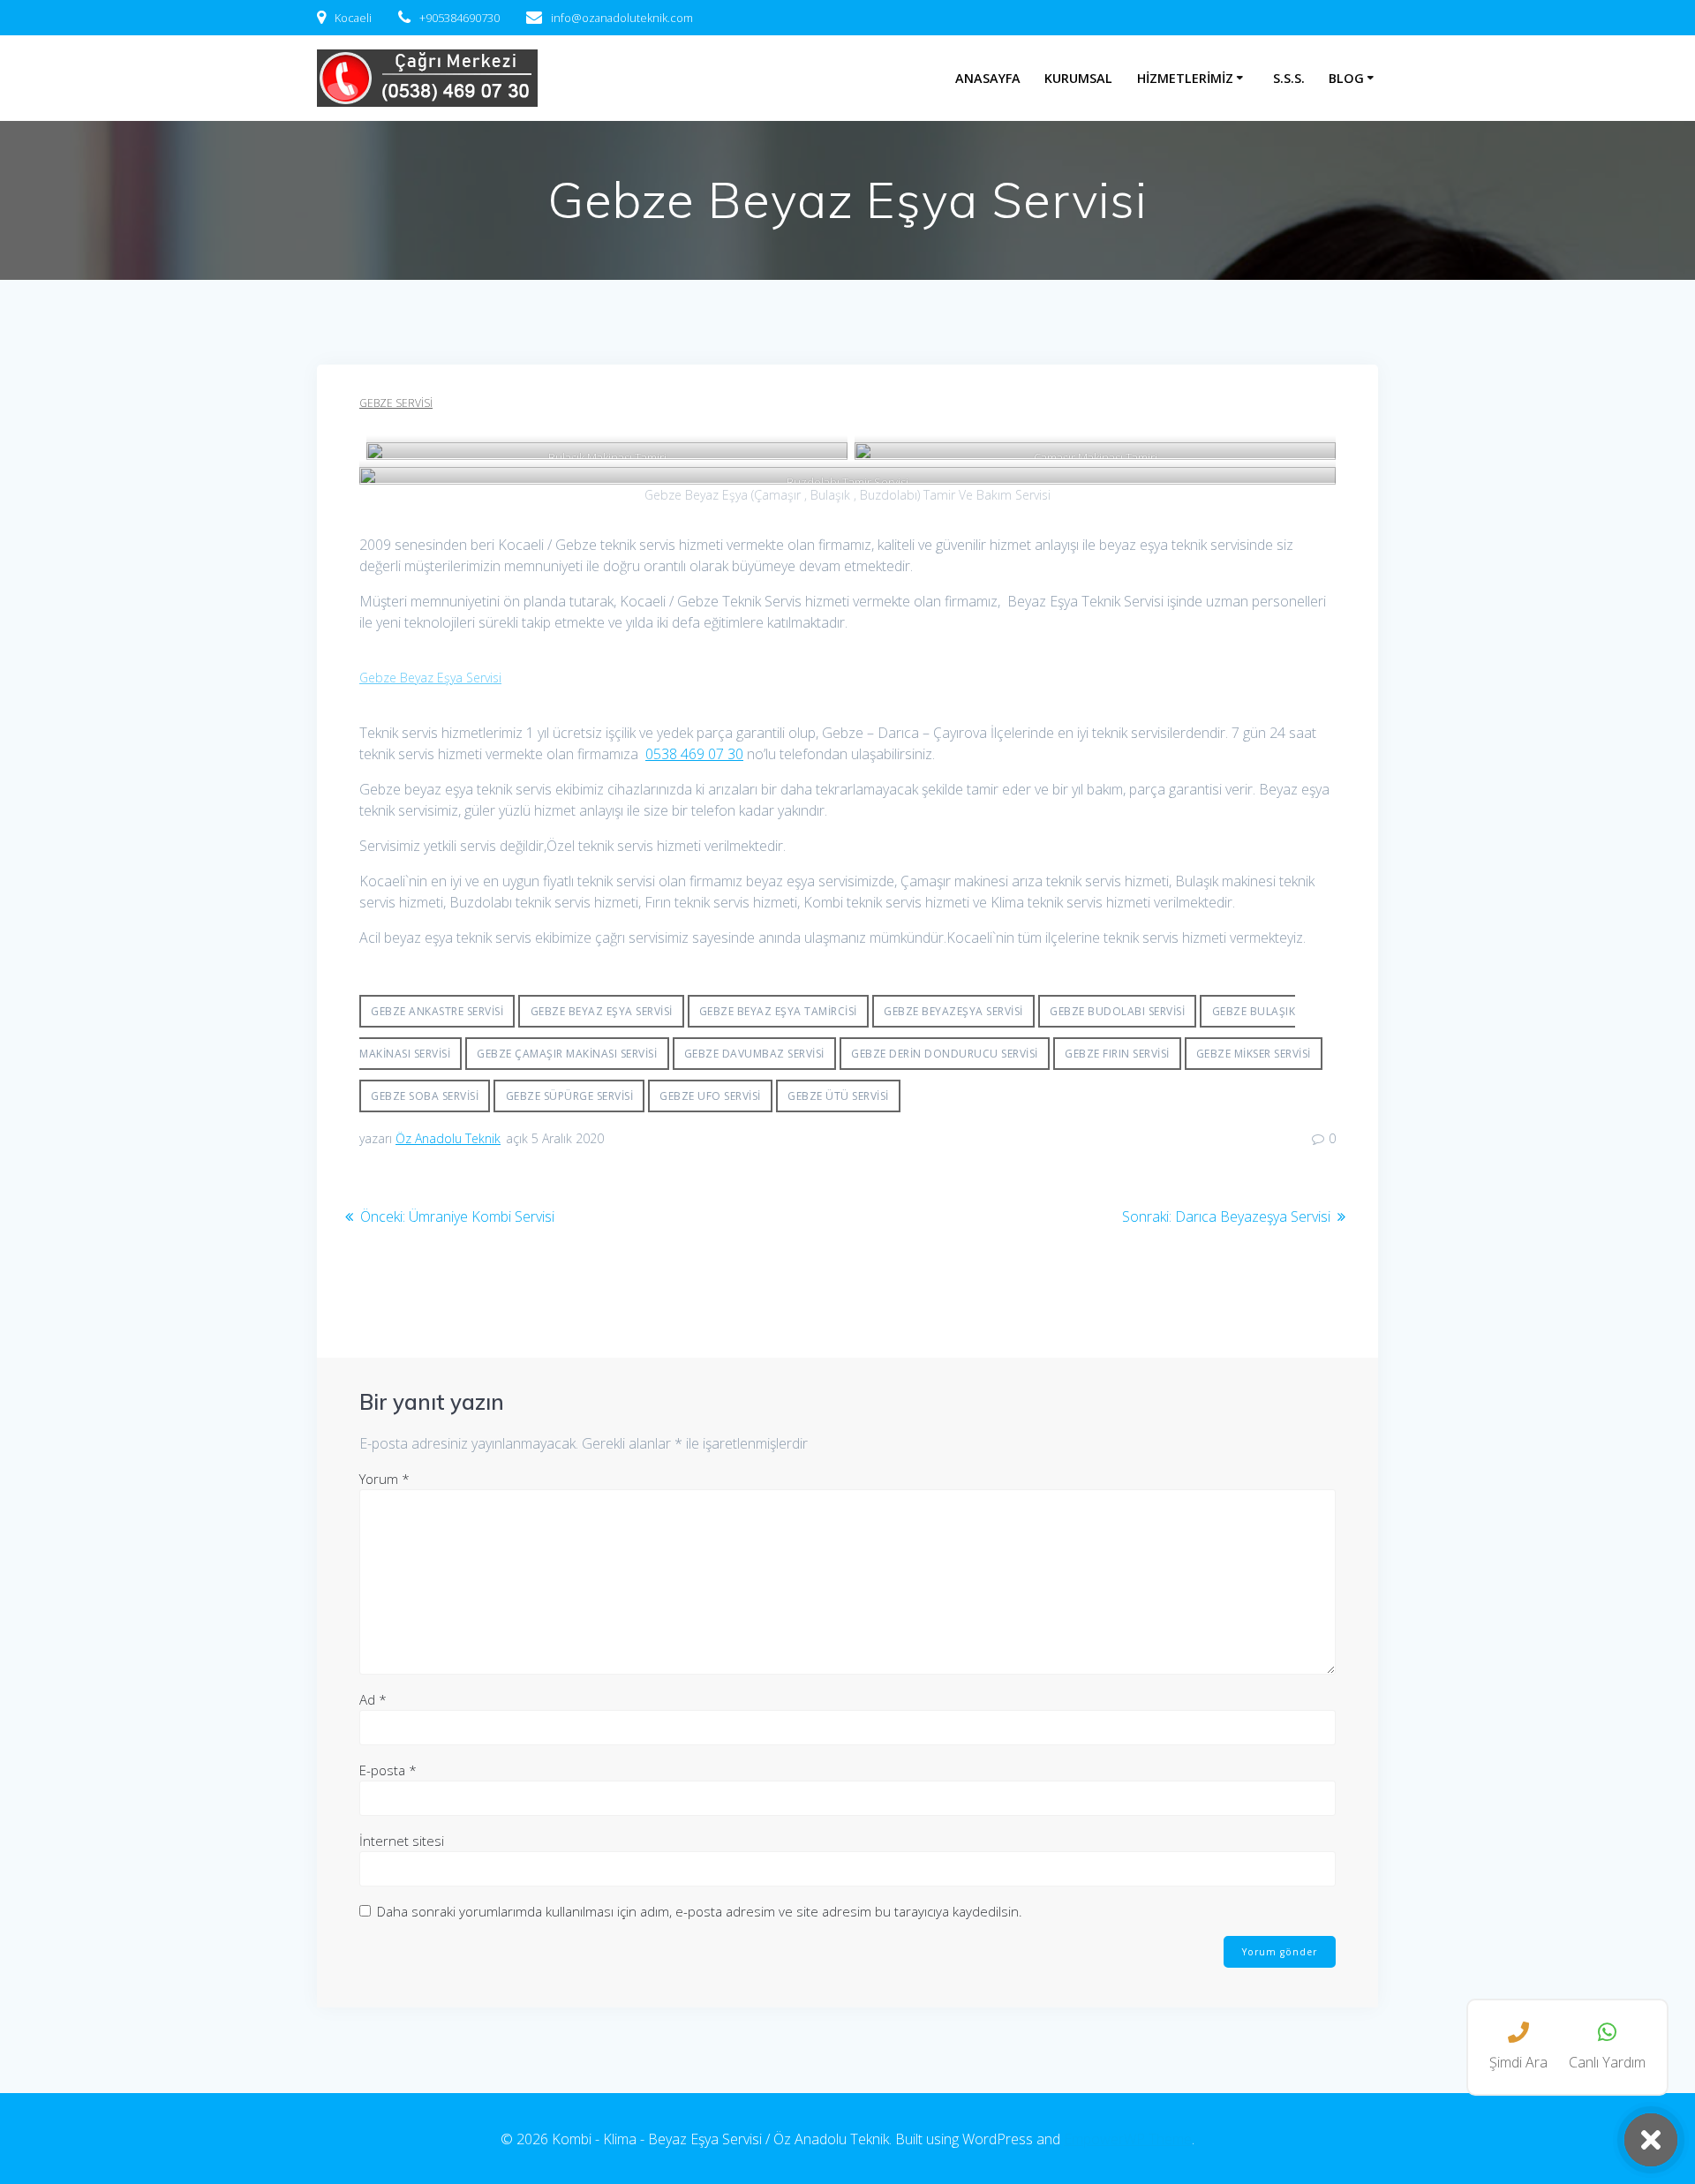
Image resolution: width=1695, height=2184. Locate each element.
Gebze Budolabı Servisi (1117, 1011)
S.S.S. (1289, 78)
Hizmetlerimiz (1185, 78)
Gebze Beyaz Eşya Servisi (430, 678)
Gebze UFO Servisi (710, 1096)
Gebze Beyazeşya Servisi (953, 1011)
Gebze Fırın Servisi (1117, 1054)
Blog (1346, 78)
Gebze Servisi (396, 403)
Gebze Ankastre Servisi (437, 1011)
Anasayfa (988, 78)
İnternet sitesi (402, 1841)
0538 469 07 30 (694, 754)
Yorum (384, 1479)
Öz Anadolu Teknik (448, 1138)
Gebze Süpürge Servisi (570, 1096)
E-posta (388, 1770)
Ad (373, 1699)
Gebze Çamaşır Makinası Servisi (567, 1054)
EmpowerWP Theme (1128, 2139)
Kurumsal (1078, 78)
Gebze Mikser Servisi (1254, 1054)
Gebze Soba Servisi (425, 1096)
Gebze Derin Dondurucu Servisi (945, 1054)
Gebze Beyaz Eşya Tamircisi (778, 1011)
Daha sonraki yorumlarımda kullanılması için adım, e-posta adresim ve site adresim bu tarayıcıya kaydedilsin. (700, 1911)
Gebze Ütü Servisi (838, 1096)
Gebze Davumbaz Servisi (754, 1054)
